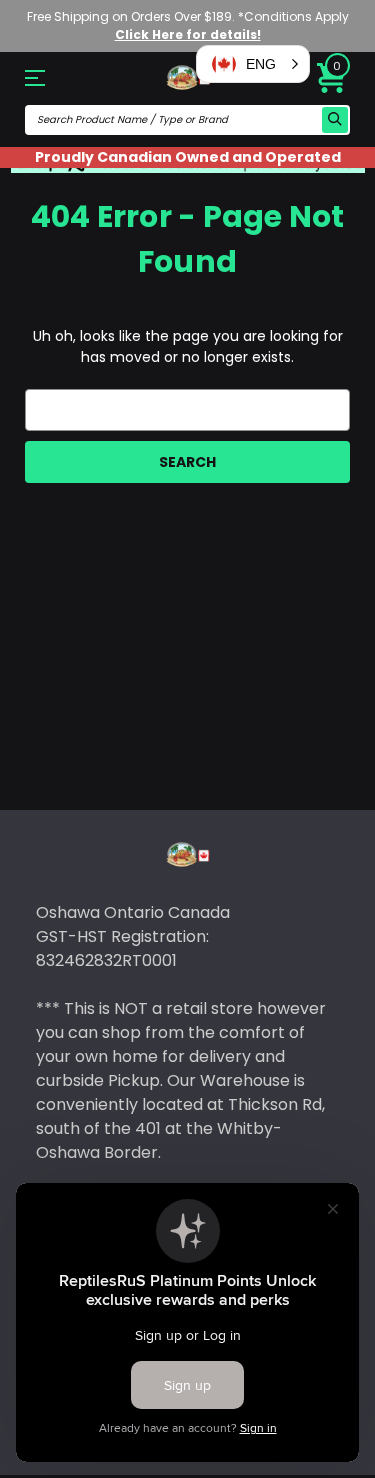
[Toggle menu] (49, 77)
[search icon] (335, 120)
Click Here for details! (188, 34)
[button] (253, 64)
